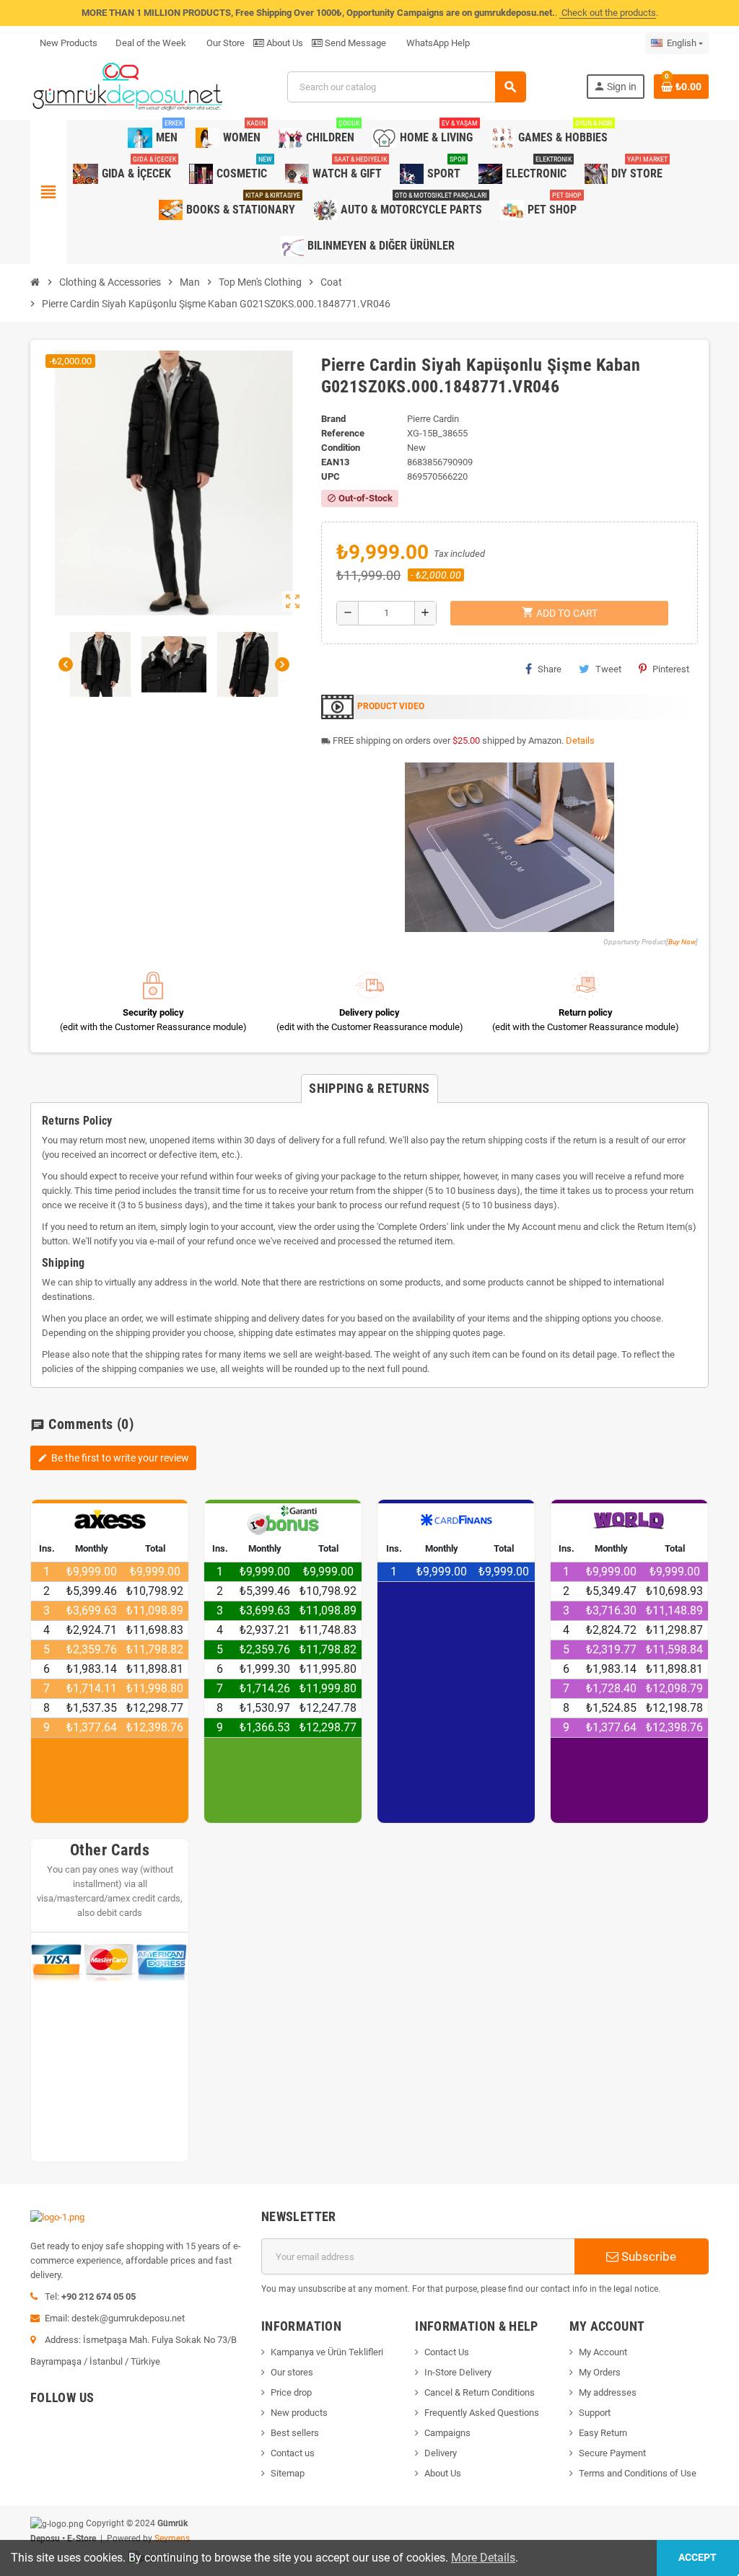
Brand (333, 419)
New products (299, 2413)
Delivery (441, 2453)
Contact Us (447, 2352)
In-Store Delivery (458, 2372)
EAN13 (335, 462)
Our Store (224, 43)
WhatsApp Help (437, 43)
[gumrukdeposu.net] (129, 86)
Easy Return (603, 2433)
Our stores (292, 2372)
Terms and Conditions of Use (638, 2473)
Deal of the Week (151, 43)
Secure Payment (612, 2453)
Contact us (293, 2453)
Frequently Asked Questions (482, 2413)
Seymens (172, 2538)
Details (580, 740)
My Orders (600, 2372)
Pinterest (671, 669)
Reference (343, 433)
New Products (69, 43)
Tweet (608, 669)
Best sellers (295, 2433)
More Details (483, 2558)
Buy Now (682, 942)
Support (595, 2413)
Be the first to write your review (113, 1458)
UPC (331, 476)
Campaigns (447, 2433)
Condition (341, 448)
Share (550, 669)
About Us (284, 43)
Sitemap (288, 2473)
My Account (603, 2352)
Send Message (354, 43)
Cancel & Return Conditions (480, 2392)
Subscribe (647, 2256)
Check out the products (608, 13)
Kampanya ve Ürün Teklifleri (327, 2352)
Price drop (291, 2392)
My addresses (608, 2392)
